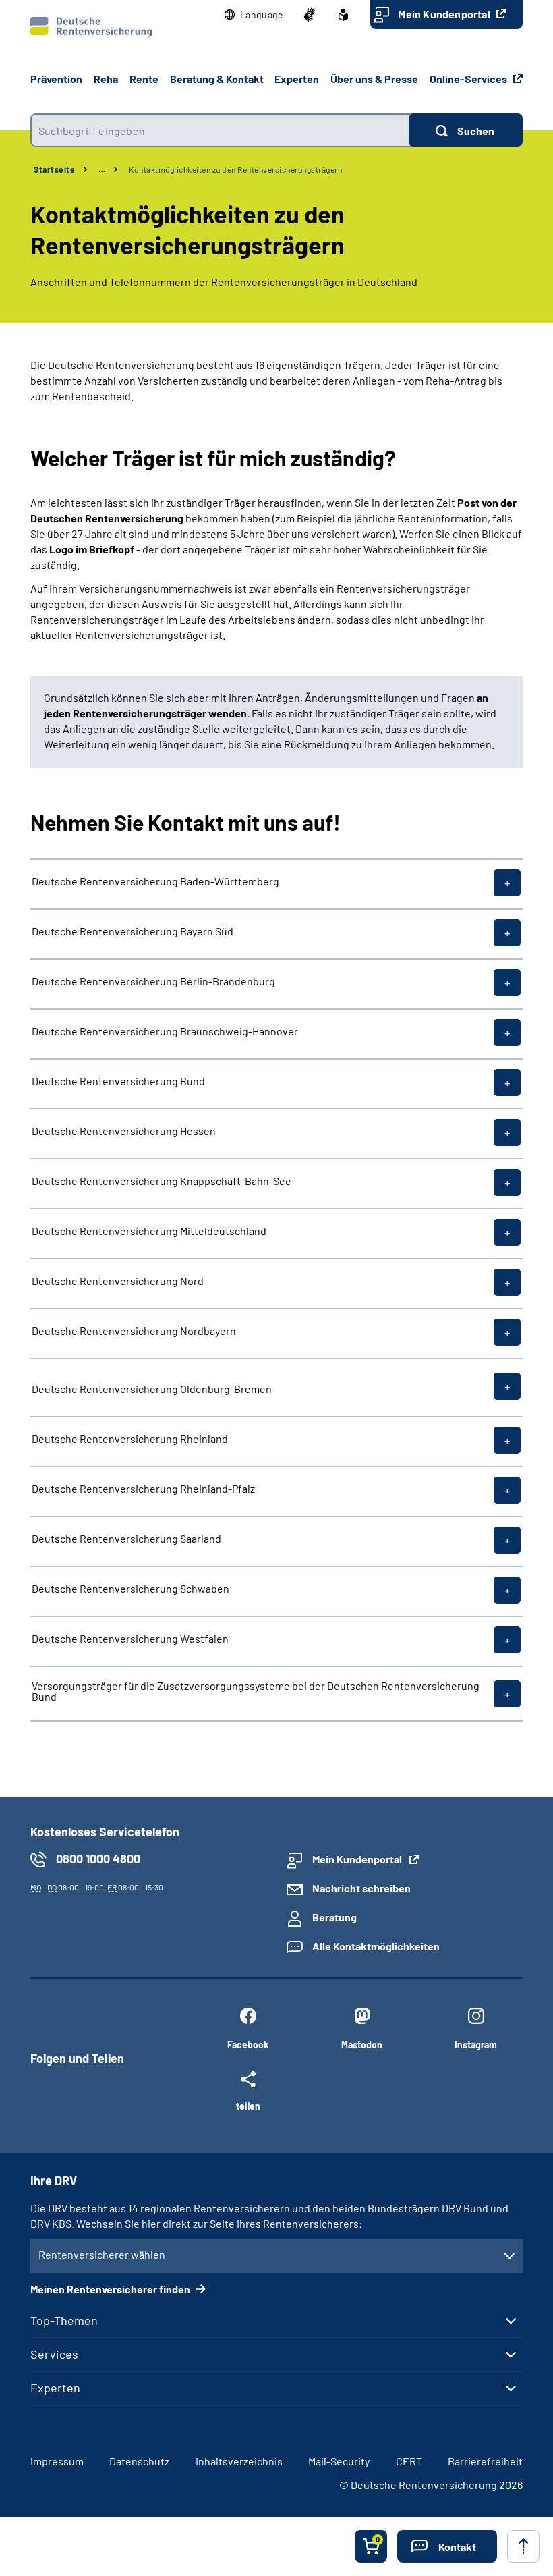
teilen (248, 2106)
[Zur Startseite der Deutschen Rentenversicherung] (91, 27)
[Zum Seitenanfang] (523, 2546)
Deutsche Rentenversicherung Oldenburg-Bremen (152, 1388)
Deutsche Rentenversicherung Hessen (124, 1131)
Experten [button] (297, 79)
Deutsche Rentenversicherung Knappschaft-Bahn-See (162, 1181)
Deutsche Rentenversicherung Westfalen (130, 1639)
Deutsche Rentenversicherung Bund (118, 1081)
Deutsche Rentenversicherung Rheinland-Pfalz (143, 1489)
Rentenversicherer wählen (102, 2254)
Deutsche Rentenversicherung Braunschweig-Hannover (165, 1031)
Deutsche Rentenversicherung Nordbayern (134, 1331)
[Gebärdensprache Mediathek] (310, 15)
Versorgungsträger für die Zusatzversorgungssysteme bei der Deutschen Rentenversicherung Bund (256, 1691)
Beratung (334, 1917)
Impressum (57, 2461)
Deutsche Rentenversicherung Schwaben (130, 1589)
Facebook (248, 2045)
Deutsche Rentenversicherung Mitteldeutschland (149, 1231)
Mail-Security (339, 2461)
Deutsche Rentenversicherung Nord (118, 1281)
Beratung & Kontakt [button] (217, 79)
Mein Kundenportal (445, 14)
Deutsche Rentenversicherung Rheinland (130, 1439)
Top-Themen (64, 2320)
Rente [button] (144, 79)
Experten (55, 2388)
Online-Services (469, 79)
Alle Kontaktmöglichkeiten (376, 1946)
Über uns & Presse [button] (374, 79)
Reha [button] (106, 79)
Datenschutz (139, 2461)
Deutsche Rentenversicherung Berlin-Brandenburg (153, 981)
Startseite (54, 169)
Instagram (476, 2045)
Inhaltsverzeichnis (239, 2461)
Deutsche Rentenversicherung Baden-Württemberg (155, 881)
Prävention (56, 79)
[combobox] (220, 130)
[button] (254, 15)
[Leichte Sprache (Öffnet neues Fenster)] (343, 15)
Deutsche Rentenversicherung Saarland (126, 1539)
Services (54, 2354)
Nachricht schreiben (361, 1888)
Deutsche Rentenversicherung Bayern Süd (133, 931)
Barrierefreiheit (485, 2461)
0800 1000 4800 (98, 1859)
